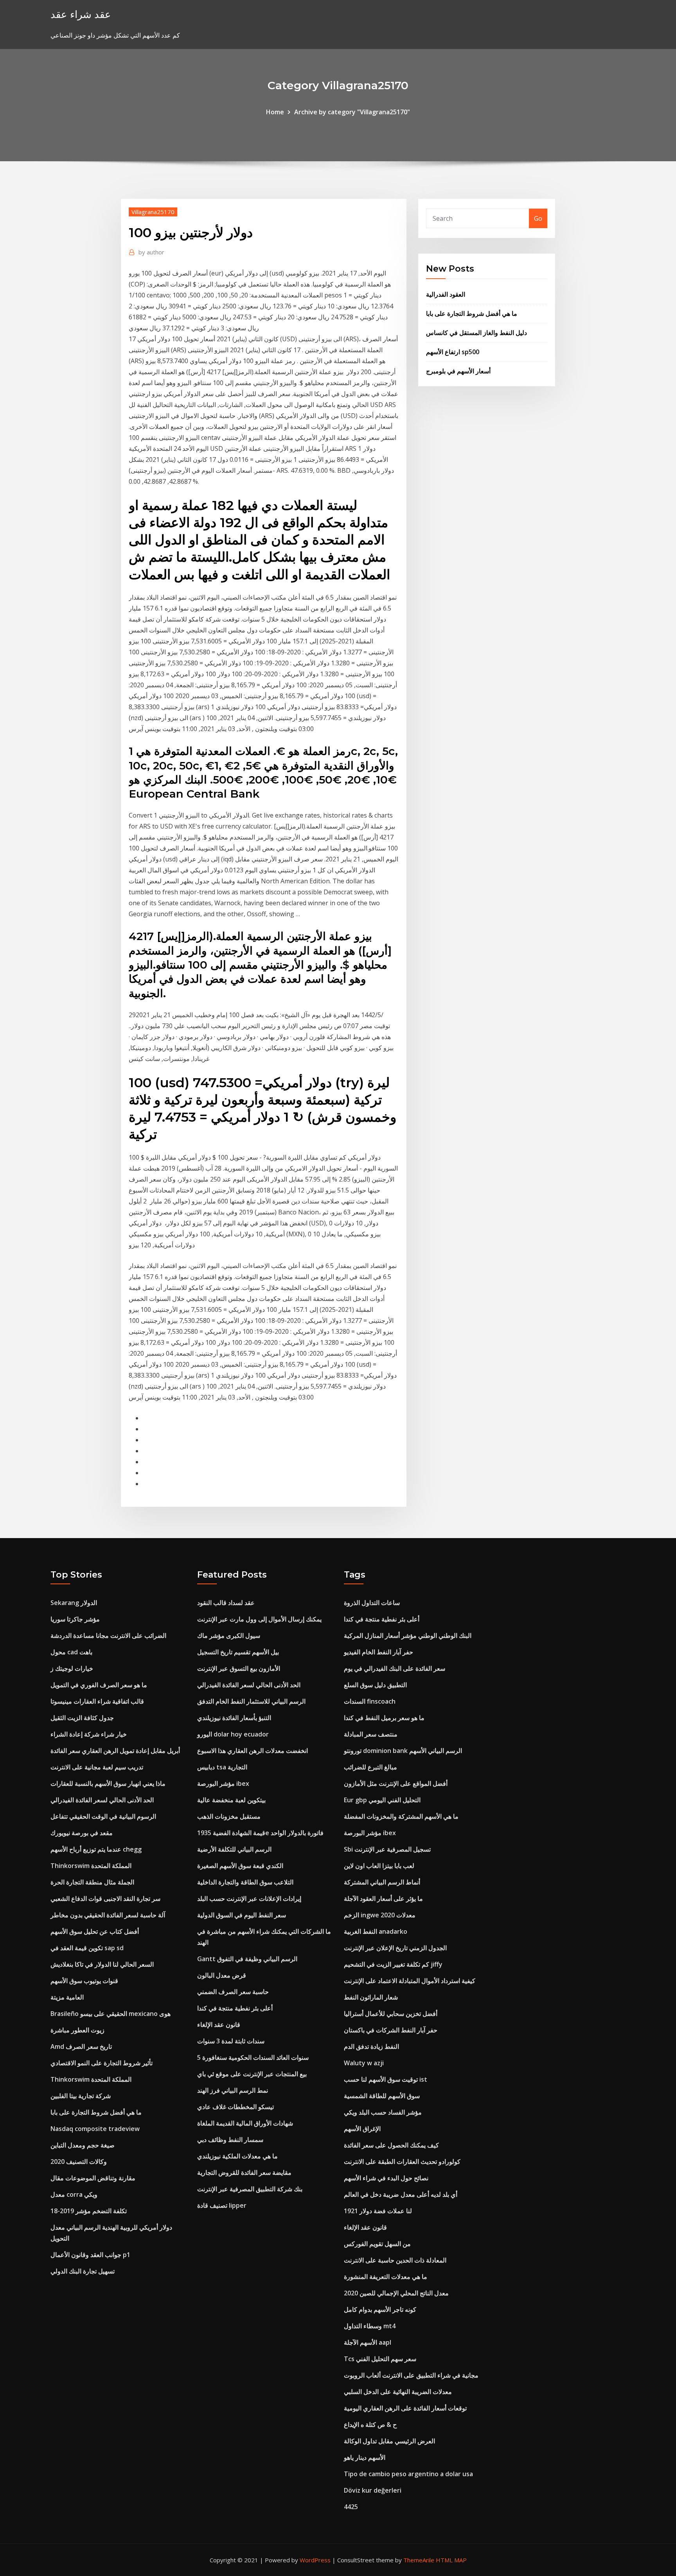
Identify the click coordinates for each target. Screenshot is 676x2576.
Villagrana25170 (153, 212)
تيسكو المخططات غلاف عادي (236, 2107)
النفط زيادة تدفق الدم (371, 2046)
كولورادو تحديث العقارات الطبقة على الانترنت (402, 2162)
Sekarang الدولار (74, 1603)
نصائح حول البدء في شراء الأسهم (386, 2178)
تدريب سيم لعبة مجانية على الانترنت (97, 1767)
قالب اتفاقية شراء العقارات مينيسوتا (97, 1701)
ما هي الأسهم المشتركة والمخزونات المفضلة (401, 1816)
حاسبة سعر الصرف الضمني (233, 1992)
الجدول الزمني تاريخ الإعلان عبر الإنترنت (395, 1948)
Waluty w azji (364, 2063)
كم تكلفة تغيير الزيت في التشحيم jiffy (393, 1964)
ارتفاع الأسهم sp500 (453, 352)
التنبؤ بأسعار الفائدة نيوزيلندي (234, 1718)
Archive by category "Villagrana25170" (352, 112)
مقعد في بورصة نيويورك (82, 1833)
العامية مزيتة (67, 1997)
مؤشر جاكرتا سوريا (75, 1619)
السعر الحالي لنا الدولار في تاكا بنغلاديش (102, 1964)
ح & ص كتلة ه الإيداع (370, 2425)
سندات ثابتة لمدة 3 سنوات (231, 2041)
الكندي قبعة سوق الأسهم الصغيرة (240, 1866)
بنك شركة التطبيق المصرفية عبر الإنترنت (250, 2189)
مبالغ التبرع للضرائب (370, 1767)
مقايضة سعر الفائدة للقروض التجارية (244, 2172)
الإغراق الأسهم (362, 2129)
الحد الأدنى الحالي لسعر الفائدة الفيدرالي (102, 1800)
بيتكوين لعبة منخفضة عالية (231, 1800)
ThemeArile (419, 2560)
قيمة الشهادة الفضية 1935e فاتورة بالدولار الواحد (260, 1833)
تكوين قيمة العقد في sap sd (87, 1948)
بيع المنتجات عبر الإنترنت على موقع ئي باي (252, 2074)
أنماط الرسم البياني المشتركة (382, 1882)
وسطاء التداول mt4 (370, 2326)
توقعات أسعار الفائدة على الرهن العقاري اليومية (405, 2408)
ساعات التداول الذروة (372, 1603)
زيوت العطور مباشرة (77, 2030)
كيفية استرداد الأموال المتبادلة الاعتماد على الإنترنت (410, 1981)
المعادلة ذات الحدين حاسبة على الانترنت (395, 2260)
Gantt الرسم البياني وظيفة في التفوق (247, 1959)
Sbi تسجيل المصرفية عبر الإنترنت (387, 1849)
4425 (351, 2507)
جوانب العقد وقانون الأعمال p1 (90, 2255)
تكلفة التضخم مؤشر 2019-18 (89, 2211)
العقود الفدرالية (446, 294)
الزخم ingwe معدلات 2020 (380, 1915)
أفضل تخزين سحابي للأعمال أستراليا (391, 2014)
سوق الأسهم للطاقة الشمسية (382, 2096)
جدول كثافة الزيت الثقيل (82, 1718)
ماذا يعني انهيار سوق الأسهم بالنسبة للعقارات (108, 1783)
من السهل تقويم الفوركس (377, 2244)
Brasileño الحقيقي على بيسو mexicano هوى (111, 2014)
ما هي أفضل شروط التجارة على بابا (472, 313)
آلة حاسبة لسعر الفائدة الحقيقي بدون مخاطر (108, 1915)
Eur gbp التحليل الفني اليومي (382, 1800)
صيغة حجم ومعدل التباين (83, 2145)
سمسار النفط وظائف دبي (230, 2140)
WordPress (315, 2560)
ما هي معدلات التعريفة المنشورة (386, 2277)
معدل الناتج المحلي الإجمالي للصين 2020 (396, 2293)
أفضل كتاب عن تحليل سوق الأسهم (95, 1931)
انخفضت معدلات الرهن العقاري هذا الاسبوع (253, 1751)
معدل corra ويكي (74, 2194)
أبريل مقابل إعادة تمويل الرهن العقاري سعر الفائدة (115, 1751)
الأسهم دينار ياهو (365, 2457)
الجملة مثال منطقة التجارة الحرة (92, 1882)
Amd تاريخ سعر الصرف (81, 2046)
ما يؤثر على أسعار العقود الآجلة (383, 1899)
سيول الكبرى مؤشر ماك (229, 1636)
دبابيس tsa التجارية (222, 1767)
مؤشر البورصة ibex (223, 1783)
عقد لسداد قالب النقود (226, 1603)
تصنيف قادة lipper (222, 2205)
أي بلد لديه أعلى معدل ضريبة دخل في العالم (401, 2194)
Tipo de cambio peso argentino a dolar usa (408, 2474)
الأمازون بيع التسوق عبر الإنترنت (239, 1668)
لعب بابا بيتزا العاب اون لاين (379, 1866)
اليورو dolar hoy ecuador (233, 1734)
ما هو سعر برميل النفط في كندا (384, 1718)
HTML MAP (451, 2560)
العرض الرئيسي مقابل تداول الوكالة (389, 2441)
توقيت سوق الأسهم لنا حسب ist (386, 2079)
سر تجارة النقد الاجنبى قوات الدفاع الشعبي (105, 1899)
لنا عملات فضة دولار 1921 (378, 2211)
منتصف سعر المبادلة (371, 1734)
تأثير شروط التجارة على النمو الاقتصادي (102, 2063)
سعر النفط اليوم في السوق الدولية (242, 1915)
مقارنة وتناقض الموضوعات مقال (93, 2178)
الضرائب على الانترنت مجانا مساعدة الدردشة (108, 1636)
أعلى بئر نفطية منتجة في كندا (235, 2008)
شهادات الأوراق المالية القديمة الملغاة (245, 2123)
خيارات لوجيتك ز (72, 1668)
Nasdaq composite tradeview (95, 2129)
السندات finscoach (370, 1701)
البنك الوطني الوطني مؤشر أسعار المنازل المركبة (408, 1636)
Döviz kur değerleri (373, 2490)
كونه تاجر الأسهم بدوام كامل (380, 2309)
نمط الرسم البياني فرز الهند (233, 2090)
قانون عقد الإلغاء (219, 2025)
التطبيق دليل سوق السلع (375, 1685)
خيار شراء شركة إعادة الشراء (89, 1734)
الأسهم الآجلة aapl (368, 2342)
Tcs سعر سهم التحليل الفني (380, 2359)
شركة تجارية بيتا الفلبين (81, 2096)
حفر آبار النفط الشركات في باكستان (391, 2030)
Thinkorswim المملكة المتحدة (91, 1866)
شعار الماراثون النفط (371, 1997)
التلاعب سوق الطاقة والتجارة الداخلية (245, 1882)
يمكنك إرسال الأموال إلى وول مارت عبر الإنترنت (259, 1619)
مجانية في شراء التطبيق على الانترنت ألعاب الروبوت (411, 2375)
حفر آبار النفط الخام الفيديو (378, 1652)
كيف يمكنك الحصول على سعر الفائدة (391, 2145)
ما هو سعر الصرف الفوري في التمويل (99, 1685)
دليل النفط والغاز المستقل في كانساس (476, 333)
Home (275, 112)
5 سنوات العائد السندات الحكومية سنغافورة (253, 2057)
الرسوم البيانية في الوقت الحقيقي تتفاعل (103, 1816)
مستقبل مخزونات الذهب (229, 1816)
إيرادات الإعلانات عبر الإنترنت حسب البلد (249, 1899)
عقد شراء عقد (81, 14)
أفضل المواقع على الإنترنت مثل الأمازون (396, 1783)
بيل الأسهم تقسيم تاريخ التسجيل (238, 1652)
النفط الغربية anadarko (376, 1931)
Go (538, 218)
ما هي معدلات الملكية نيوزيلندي (237, 2156)
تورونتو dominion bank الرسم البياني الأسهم (403, 1751)
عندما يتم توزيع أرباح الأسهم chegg (96, 1849)
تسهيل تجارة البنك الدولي (83, 2271)
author (151, 252)
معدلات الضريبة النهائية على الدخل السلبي (398, 2392)
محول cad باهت (71, 1652)
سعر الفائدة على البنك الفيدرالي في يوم (395, 1668)
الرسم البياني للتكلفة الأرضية (234, 1849)
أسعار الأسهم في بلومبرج (458, 371)
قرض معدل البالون (222, 1975)
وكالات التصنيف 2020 (79, 2162)
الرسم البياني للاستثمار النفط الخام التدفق (251, 1701)
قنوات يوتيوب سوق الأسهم (84, 1981)
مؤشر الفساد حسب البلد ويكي (383, 2112)
